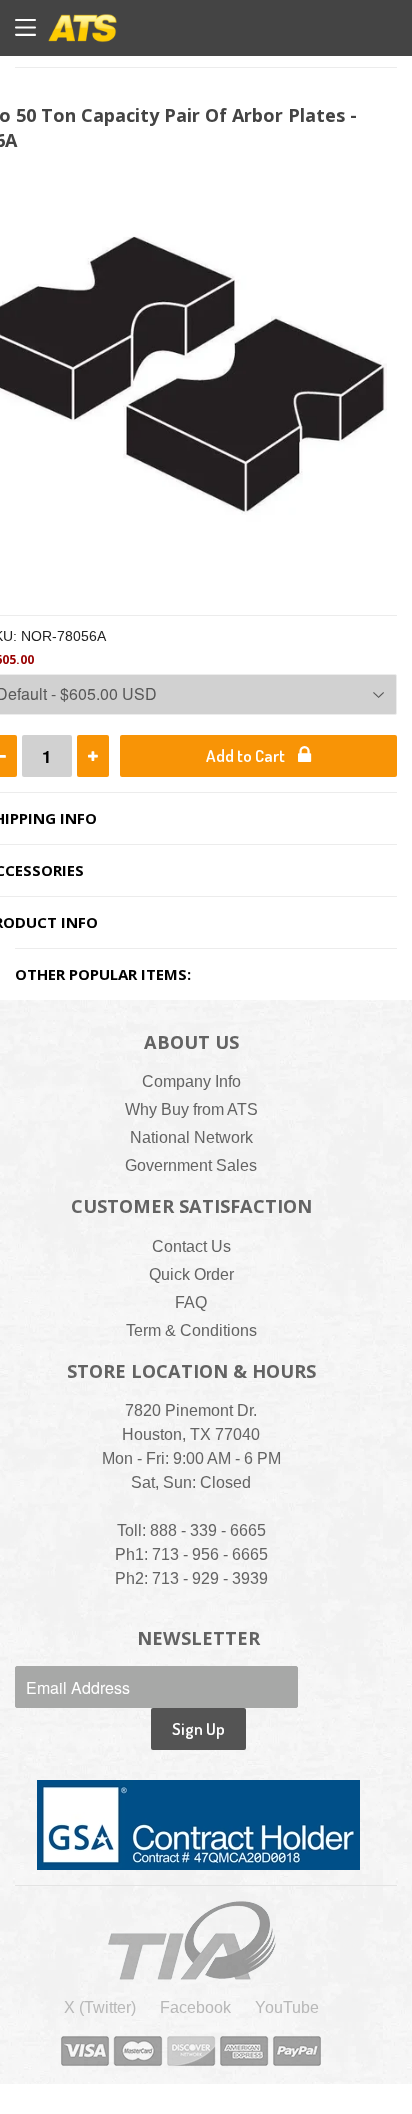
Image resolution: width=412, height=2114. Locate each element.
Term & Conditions (191, 1330)
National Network (191, 1137)
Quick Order (191, 1274)
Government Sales (191, 1165)
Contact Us (191, 1246)
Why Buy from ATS (191, 1109)
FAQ (191, 1302)
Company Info (191, 1081)
